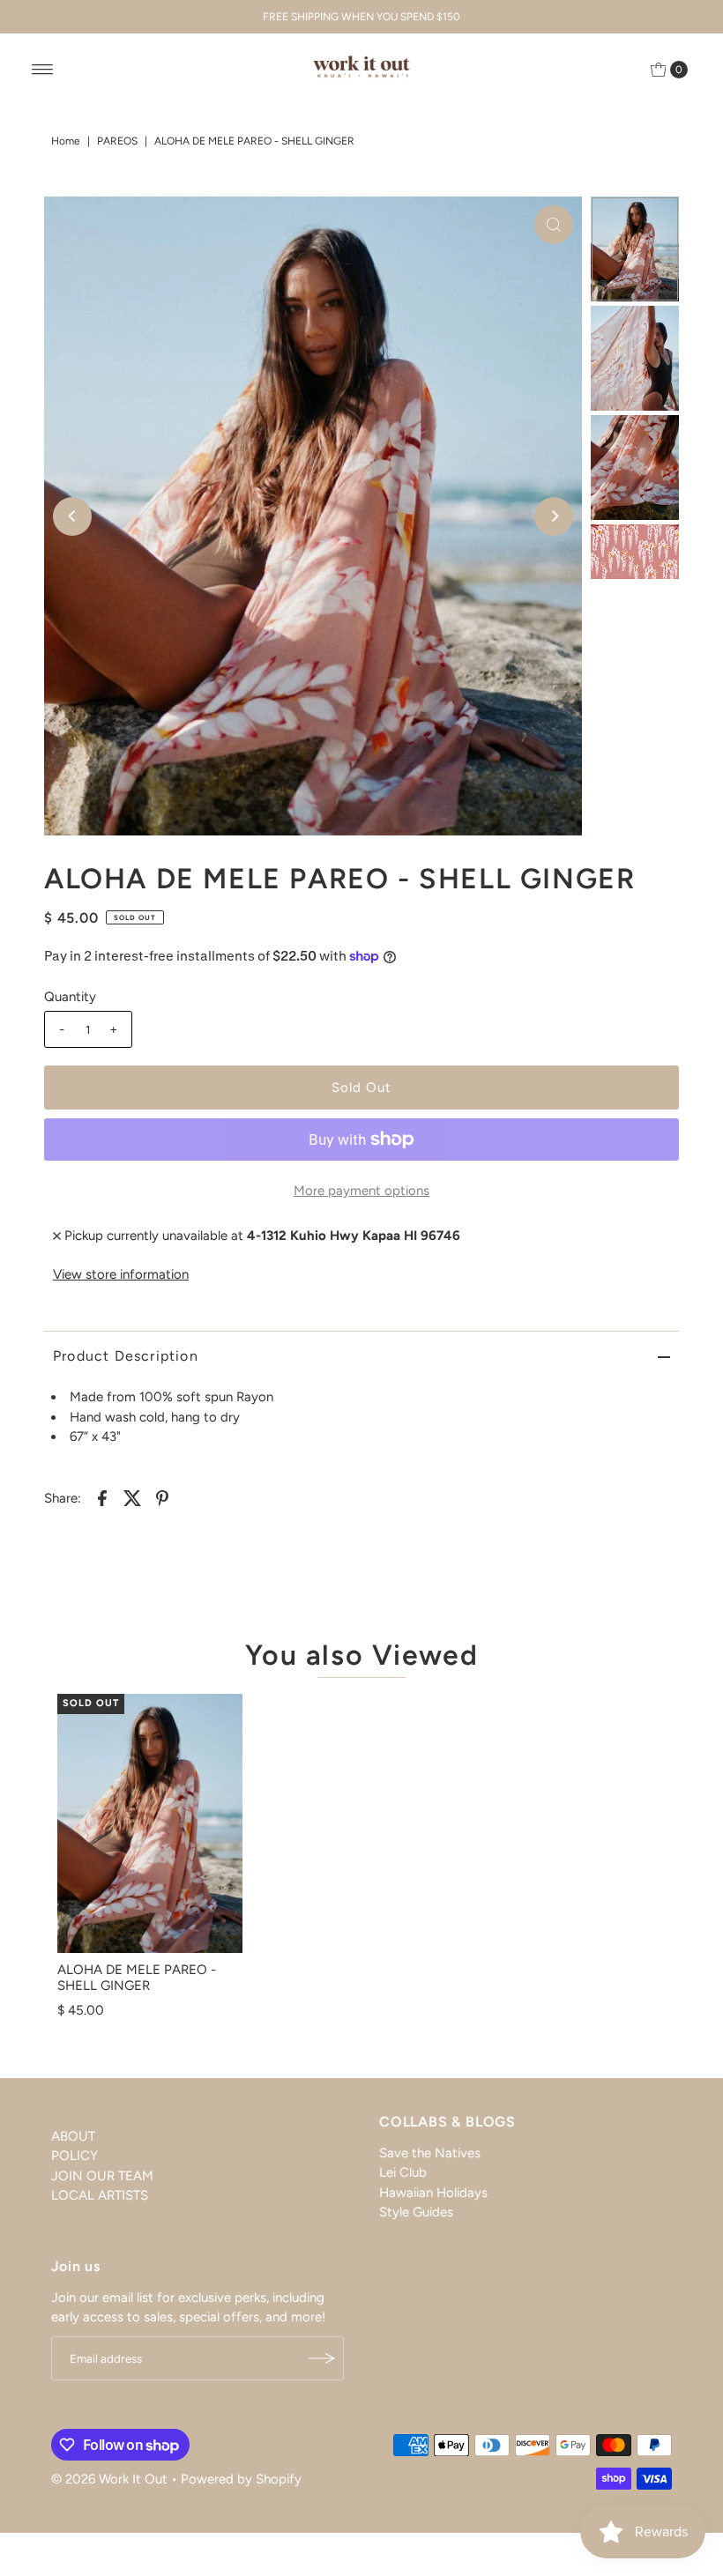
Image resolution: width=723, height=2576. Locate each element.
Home (66, 141)
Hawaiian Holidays (433, 2193)
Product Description (126, 1356)
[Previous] (72, 516)
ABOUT (73, 2136)
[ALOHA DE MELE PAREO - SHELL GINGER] (150, 1823)
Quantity (70, 997)
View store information (121, 1274)
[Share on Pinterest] (162, 1497)
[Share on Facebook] (102, 1497)
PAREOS (117, 141)
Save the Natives (430, 2153)
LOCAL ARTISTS (100, 2195)
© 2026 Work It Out (109, 2479)
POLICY (75, 2156)
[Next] (554, 516)
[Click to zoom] (554, 225)
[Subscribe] (322, 2358)
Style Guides (416, 2212)
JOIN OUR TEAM (102, 2176)
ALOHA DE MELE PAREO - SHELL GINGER (137, 1978)
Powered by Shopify (241, 2479)
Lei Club (403, 2172)
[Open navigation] (43, 70)
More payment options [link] (361, 1191)
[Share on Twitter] (132, 1497)
